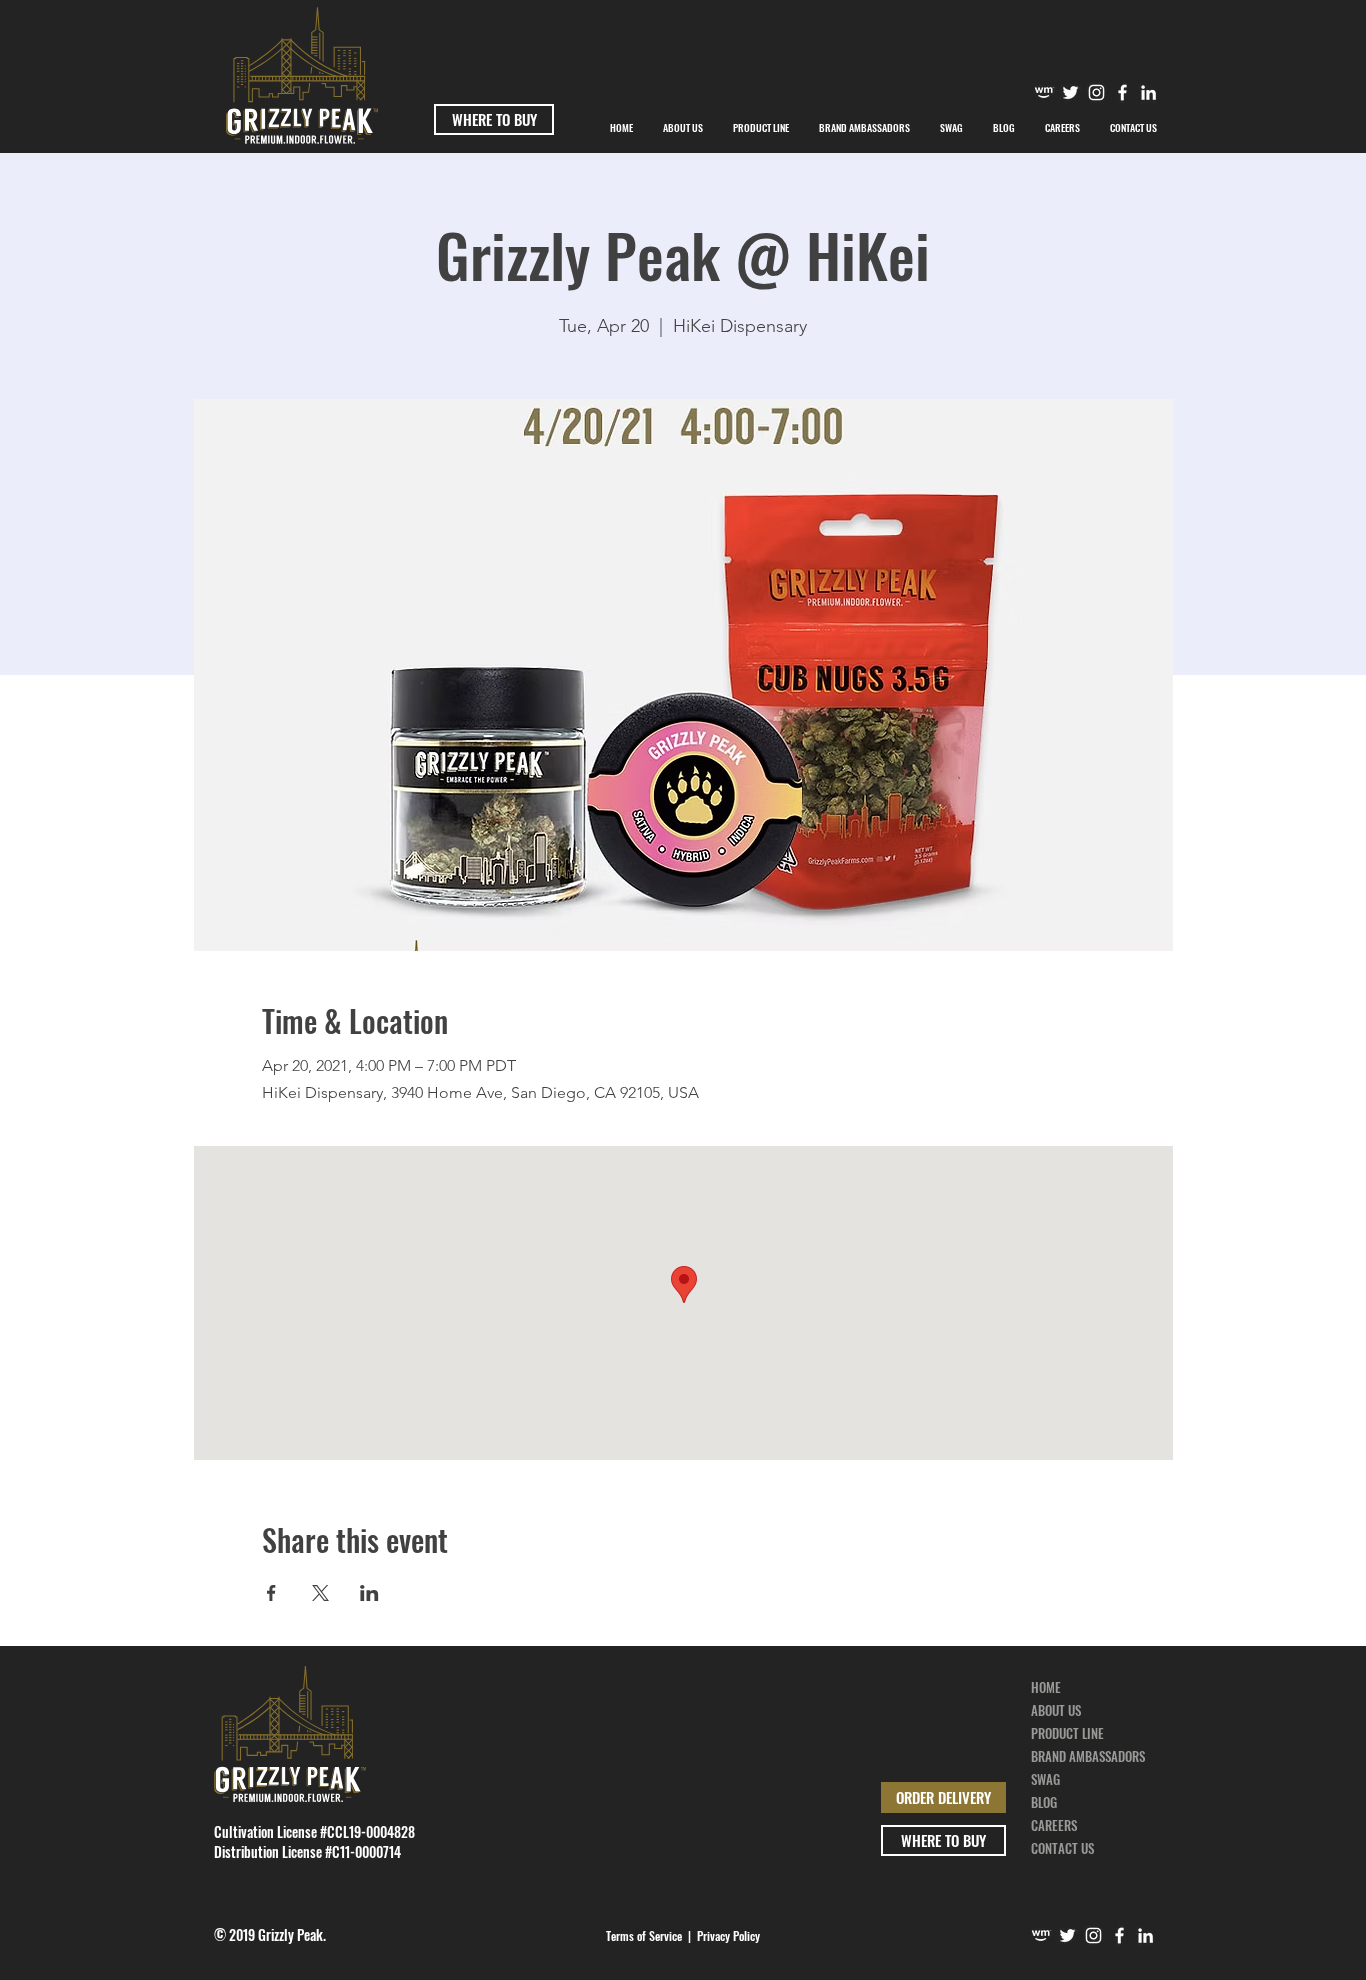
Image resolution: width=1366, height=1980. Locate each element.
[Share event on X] (320, 1593)
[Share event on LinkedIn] (369, 1593)
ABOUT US (1056, 1710)
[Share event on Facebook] (271, 1593)
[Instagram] (1096, 92)
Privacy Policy (728, 1935)
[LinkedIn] (1145, 1935)
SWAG (1045, 1779)
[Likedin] (1148, 92)
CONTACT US (1062, 1848)
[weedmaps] (1044, 92)
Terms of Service (644, 1935)
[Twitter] (1070, 92)
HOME (1046, 1687)
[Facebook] (1122, 92)
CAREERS (1054, 1825)
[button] (864, 128)
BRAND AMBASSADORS (1088, 1756)
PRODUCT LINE (1067, 1733)
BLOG (1044, 1802)
